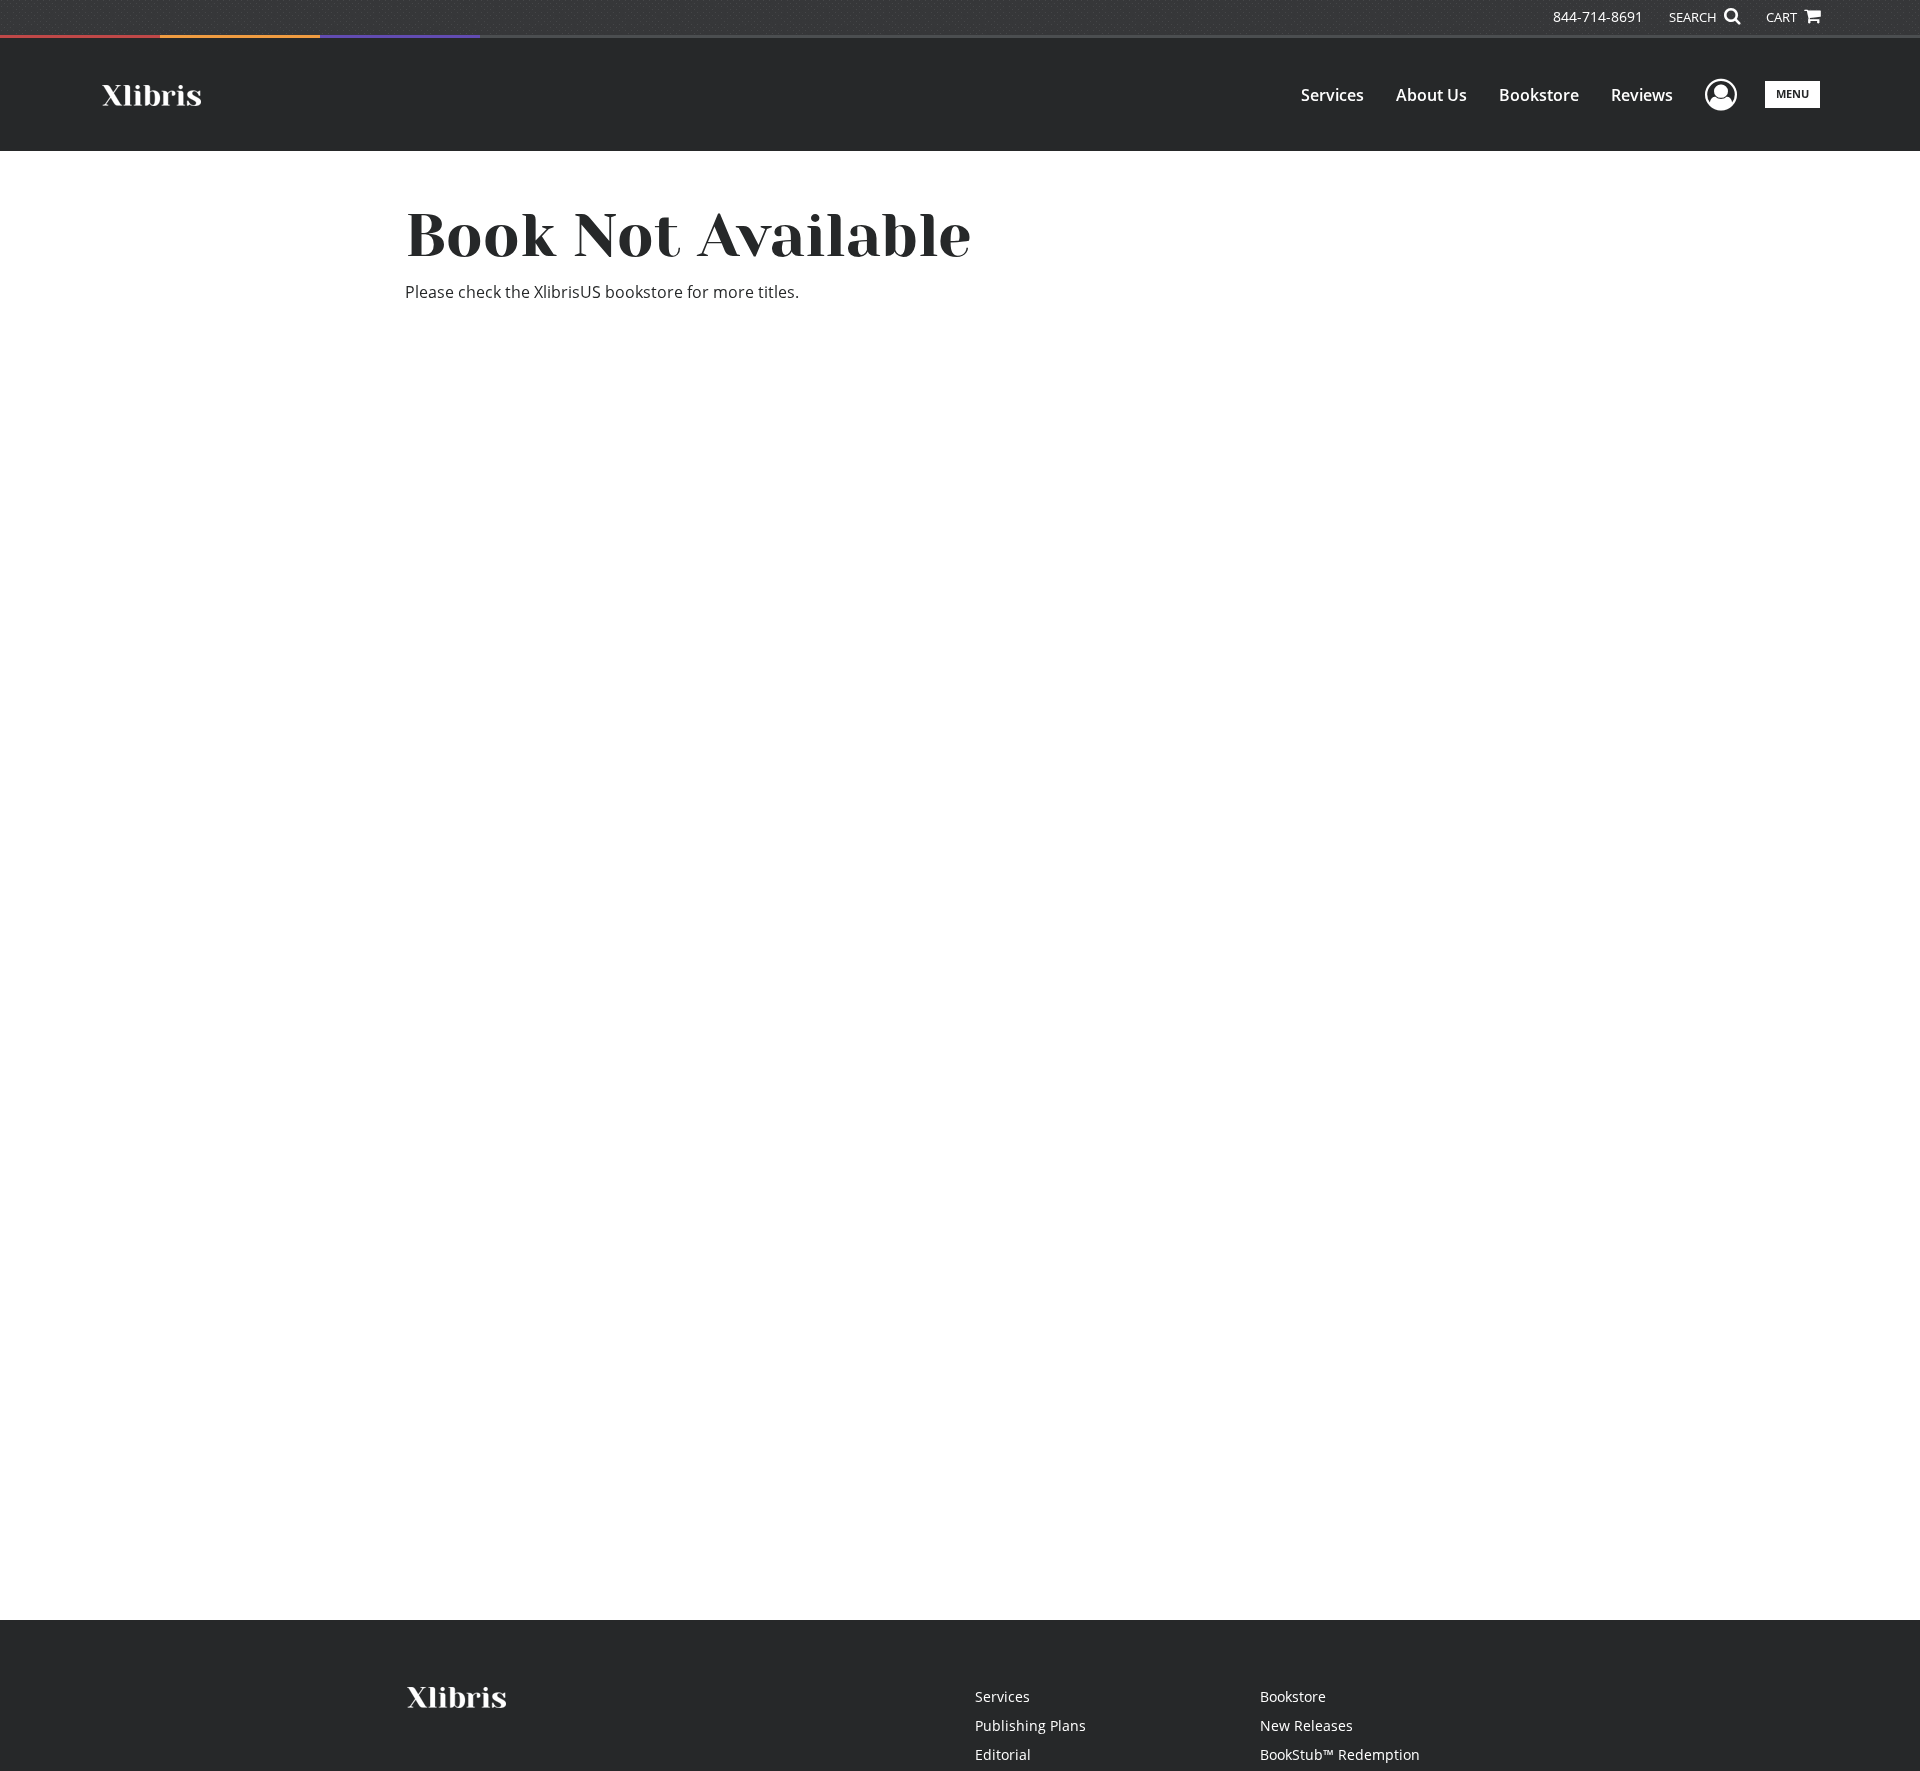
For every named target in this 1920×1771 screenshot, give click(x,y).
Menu (1792, 93)
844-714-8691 (1598, 16)
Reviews (1642, 95)
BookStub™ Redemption (1340, 1754)
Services (1332, 95)
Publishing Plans (1030, 1725)
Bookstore (1539, 95)
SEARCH (1694, 17)
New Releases (1306, 1725)
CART (1783, 17)
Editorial (1003, 1754)
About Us (1431, 95)
